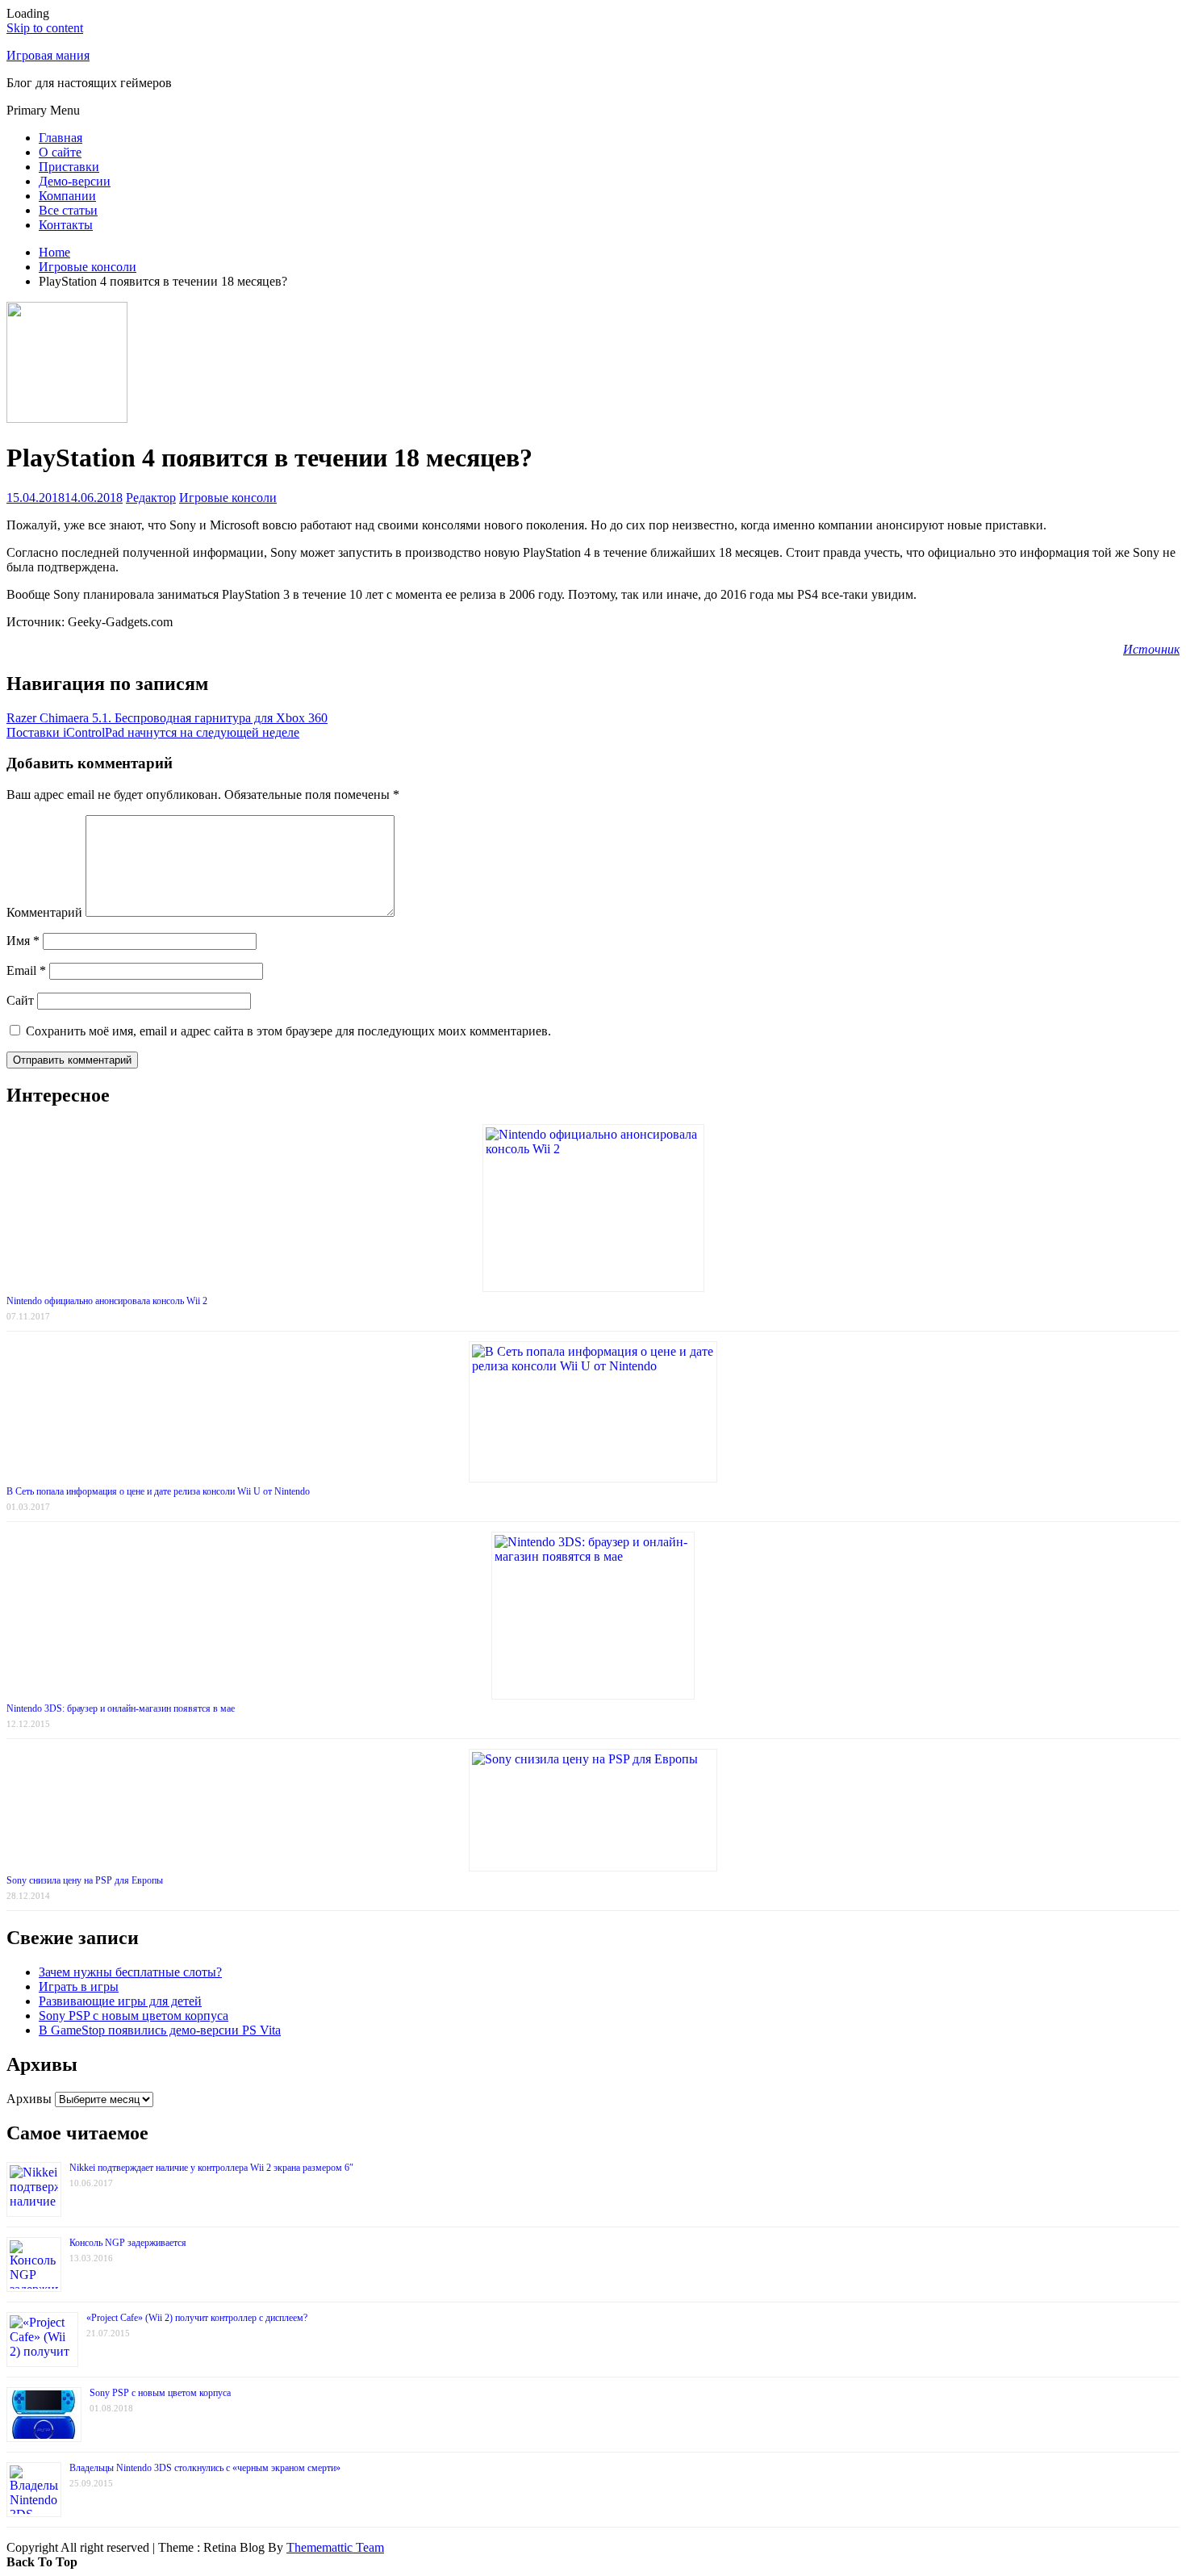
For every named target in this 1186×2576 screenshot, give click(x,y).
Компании (67, 196)
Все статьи (68, 210)
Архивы (29, 2099)
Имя (23, 941)
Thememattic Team (335, 2547)
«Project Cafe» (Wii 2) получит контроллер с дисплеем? (197, 2318)
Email (26, 970)
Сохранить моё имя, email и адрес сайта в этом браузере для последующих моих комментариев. (288, 1031)
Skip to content (45, 28)
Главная (61, 138)
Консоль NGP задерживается (128, 2243)
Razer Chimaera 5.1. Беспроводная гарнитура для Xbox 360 (167, 718)
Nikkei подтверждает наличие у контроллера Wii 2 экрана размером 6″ (211, 2168)
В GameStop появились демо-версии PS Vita (160, 2030)
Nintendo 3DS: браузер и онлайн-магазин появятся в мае (121, 1708)
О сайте (60, 152)
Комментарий (44, 912)
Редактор (151, 498)
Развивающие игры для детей (120, 2001)
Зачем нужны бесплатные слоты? (130, 1972)
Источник (1151, 649)
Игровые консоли (228, 498)
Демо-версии (75, 181)
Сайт (20, 1000)
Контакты (66, 225)
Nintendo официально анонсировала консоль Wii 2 (107, 1301)
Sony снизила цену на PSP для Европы (85, 1880)
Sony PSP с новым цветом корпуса (134, 2016)
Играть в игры (79, 1986)
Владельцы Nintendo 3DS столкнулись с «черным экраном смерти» (205, 2468)
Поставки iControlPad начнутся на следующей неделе (153, 732)
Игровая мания (48, 55)
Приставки (69, 167)
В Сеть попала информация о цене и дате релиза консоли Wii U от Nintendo (158, 1491)
